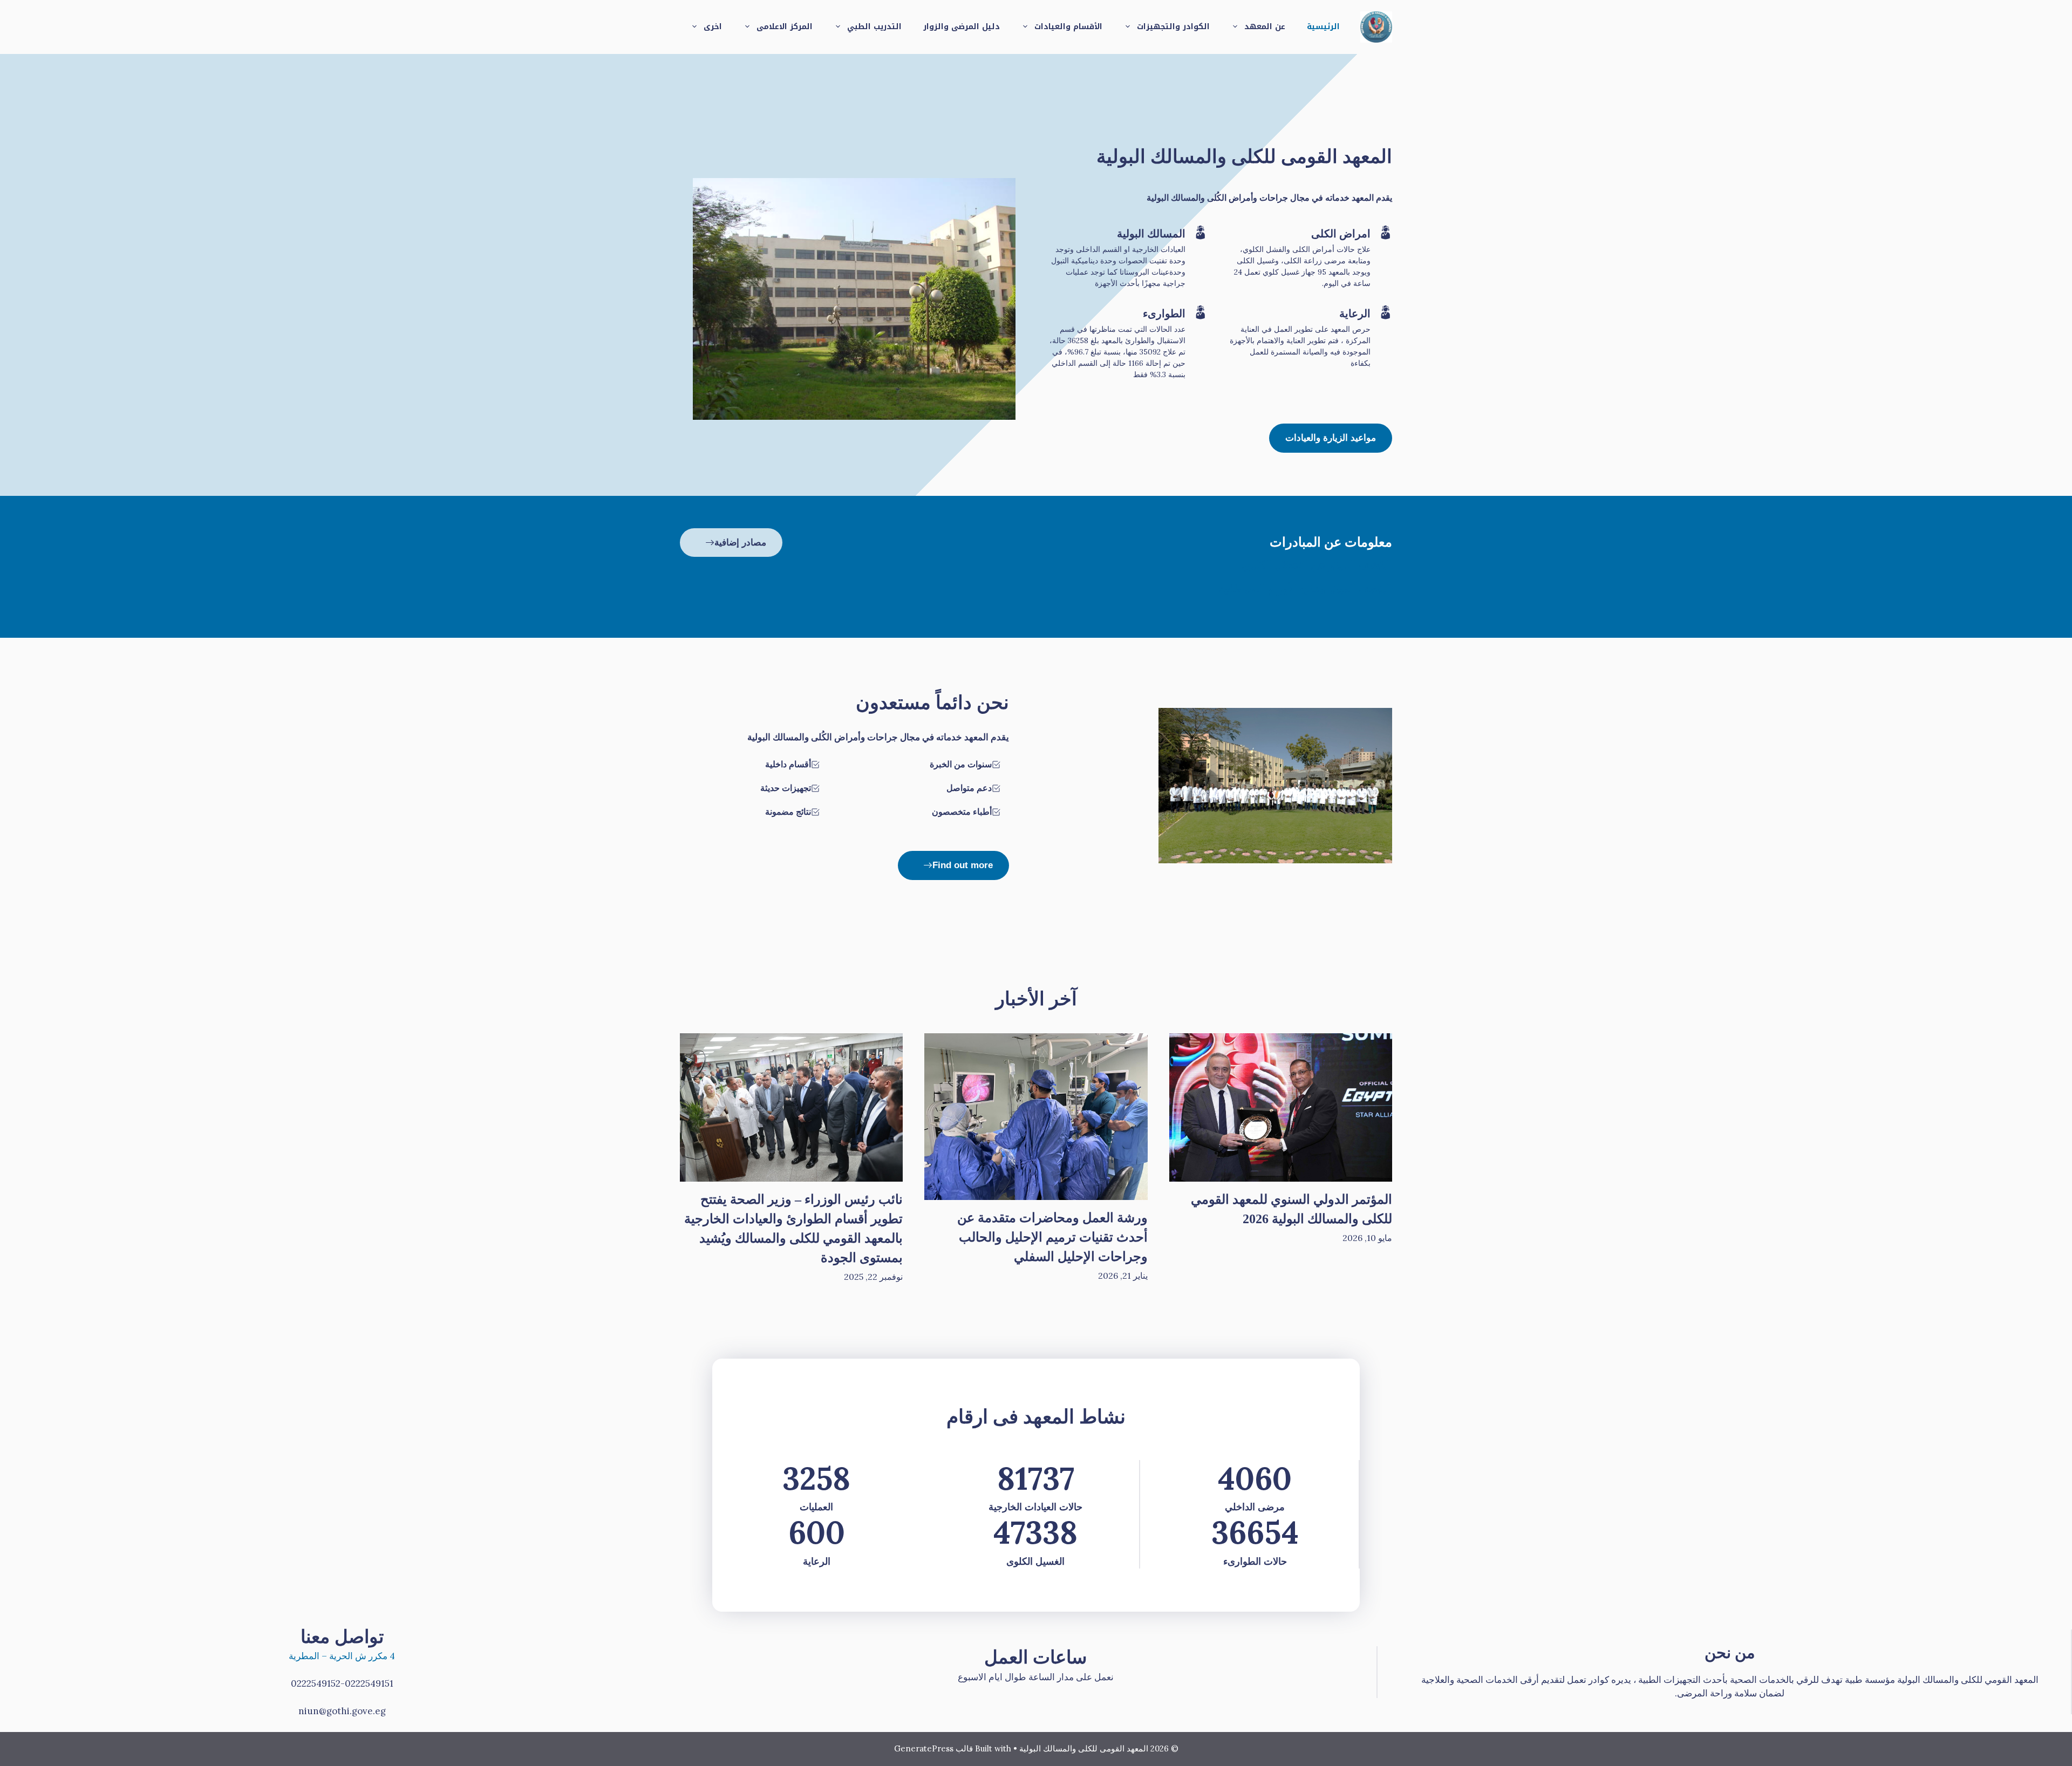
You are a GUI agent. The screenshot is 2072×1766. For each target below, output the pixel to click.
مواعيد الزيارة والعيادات (1331, 438)
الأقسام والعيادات (1068, 27)
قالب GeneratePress (933, 1748)
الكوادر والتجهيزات (1173, 27)
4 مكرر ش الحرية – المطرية (342, 1656)
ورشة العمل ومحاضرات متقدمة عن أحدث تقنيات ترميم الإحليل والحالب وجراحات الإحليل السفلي (1052, 1237)
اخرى (713, 27)
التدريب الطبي (874, 27)
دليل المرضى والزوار (962, 27)
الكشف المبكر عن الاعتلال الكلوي (1317, 565)
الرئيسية (1323, 27)
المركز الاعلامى (785, 27)
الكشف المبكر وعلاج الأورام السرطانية (1305, 589)
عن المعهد (1265, 27)
